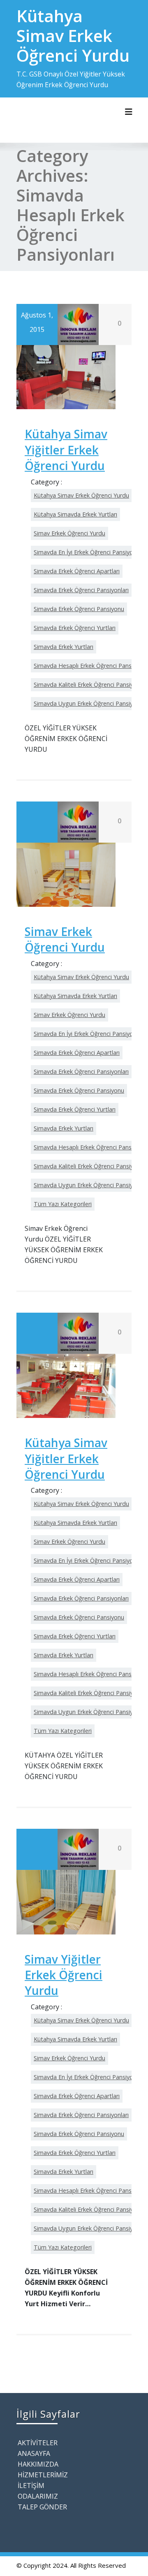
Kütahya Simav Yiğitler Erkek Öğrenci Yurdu (66, 450)
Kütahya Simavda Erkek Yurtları (75, 514)
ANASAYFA (34, 2453)
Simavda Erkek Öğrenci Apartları (77, 571)
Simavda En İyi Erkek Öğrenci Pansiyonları (89, 552)
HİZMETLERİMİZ (43, 2475)
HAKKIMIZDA (38, 2464)
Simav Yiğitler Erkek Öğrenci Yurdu (64, 1975)
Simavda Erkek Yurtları (64, 647)
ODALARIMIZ (38, 2496)
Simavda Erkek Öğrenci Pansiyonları (81, 590)
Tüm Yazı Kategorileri (63, 1204)
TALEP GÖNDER (42, 2507)
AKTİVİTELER (38, 2443)
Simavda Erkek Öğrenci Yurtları (75, 628)
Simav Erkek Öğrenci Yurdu (69, 533)
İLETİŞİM (31, 2486)
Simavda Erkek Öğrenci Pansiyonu (79, 609)
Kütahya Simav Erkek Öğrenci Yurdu (81, 495)
